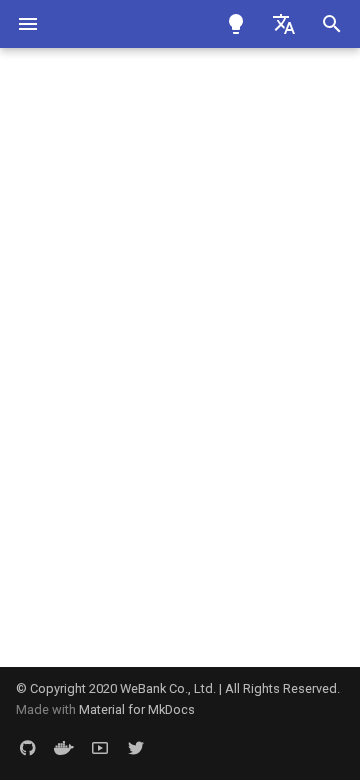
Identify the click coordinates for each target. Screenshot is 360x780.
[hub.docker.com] (64, 748)
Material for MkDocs (137, 709)
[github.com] (28, 748)
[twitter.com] (136, 748)
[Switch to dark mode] (236, 24)
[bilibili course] (100, 748)
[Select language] (284, 24)
